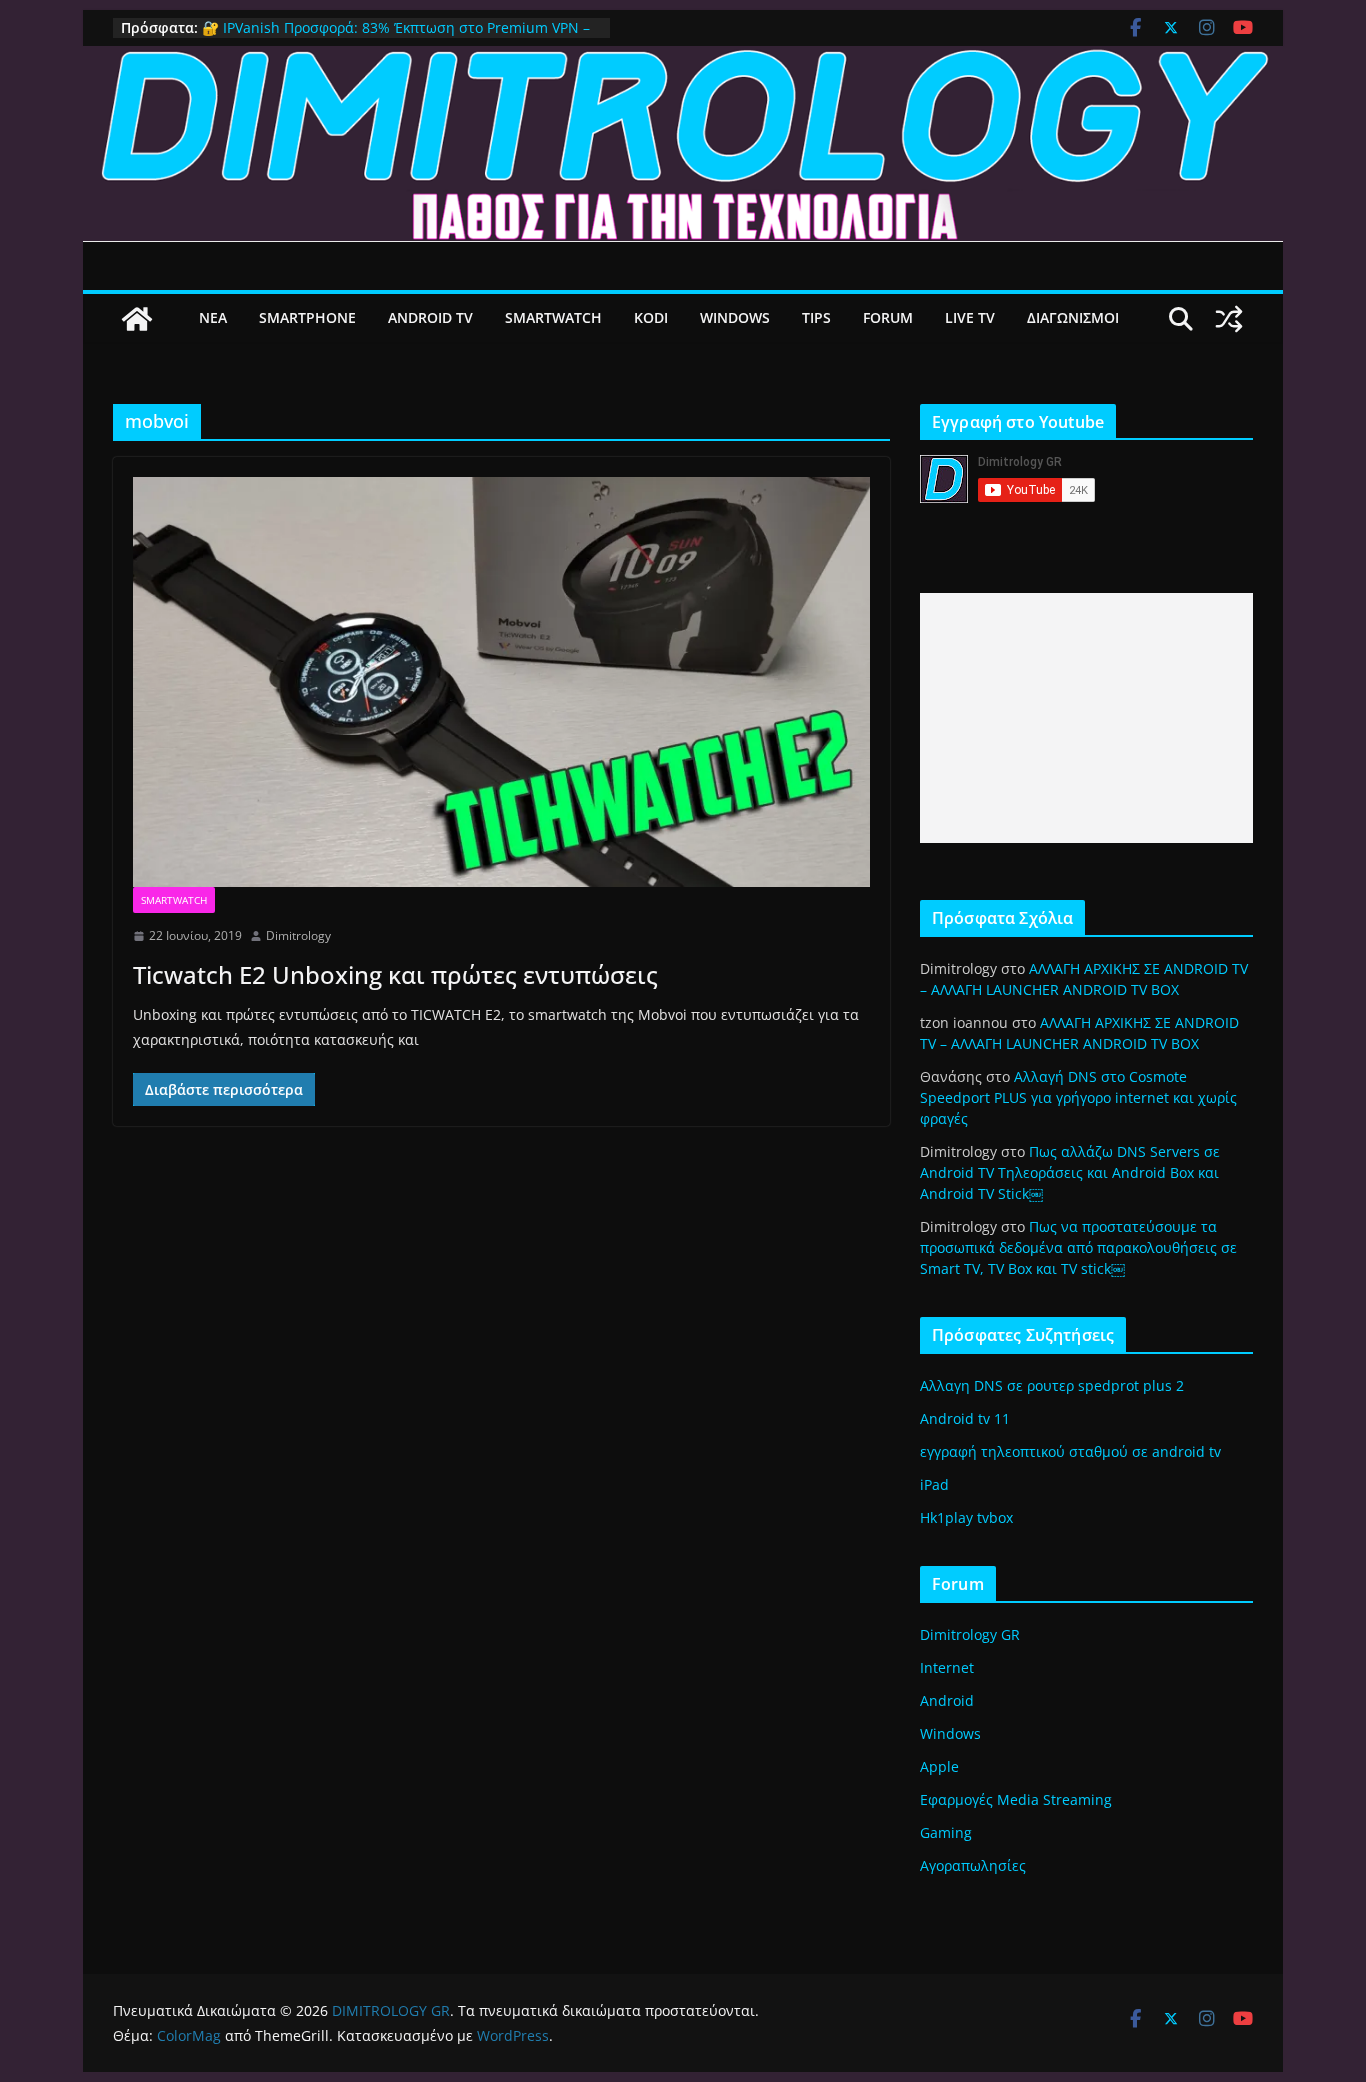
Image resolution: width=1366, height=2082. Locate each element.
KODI (651, 317)
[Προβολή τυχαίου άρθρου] (1229, 319)
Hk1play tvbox (966, 1517)
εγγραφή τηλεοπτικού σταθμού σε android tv (1070, 1451)
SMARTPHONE (307, 317)
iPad (934, 1484)
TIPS (816, 317)
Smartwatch (174, 900)
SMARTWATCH (553, 317)
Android (947, 1700)
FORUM (888, 317)
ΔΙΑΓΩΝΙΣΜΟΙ (1073, 317)
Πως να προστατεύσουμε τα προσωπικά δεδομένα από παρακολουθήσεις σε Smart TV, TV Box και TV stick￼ (1078, 1247)
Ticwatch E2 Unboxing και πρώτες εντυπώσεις (395, 974)
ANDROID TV (430, 317)
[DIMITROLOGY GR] (683, 60)
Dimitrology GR (970, 1634)
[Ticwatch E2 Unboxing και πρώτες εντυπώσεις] (501, 682)
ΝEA (213, 317)
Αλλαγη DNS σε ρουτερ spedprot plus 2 (1052, 1385)
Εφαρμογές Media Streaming (1016, 1799)
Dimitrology (298, 935)
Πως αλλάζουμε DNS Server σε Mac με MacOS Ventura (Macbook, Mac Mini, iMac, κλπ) (385, 31)
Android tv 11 (965, 1418)
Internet (947, 1667)
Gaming (946, 1832)
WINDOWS (735, 317)
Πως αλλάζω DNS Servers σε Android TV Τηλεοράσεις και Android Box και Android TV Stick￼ (1070, 1172)
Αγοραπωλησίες (973, 1865)
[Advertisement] (1086, 718)
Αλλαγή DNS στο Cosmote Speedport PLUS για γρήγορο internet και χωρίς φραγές (1078, 1097)
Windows (950, 1733)
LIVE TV (970, 317)
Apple (939, 1766)
